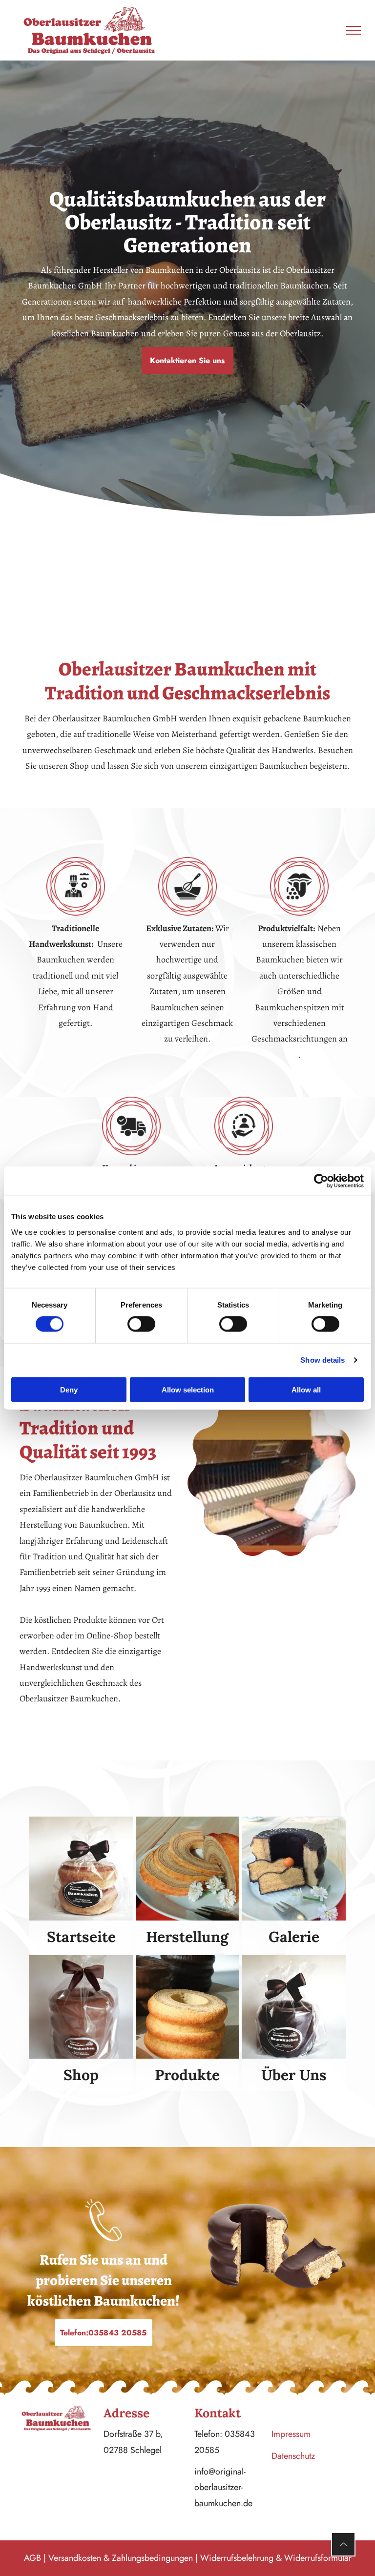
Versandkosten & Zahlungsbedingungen (121, 2558)
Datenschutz (293, 2456)
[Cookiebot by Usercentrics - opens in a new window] (321, 1181)
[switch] (141, 1324)
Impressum (291, 2434)
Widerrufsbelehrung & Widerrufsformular (276, 2558)
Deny (69, 1389)
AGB (32, 2558)
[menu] (354, 30)
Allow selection (188, 1389)
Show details (323, 1360)
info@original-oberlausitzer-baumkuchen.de (223, 2487)
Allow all (306, 1389)
